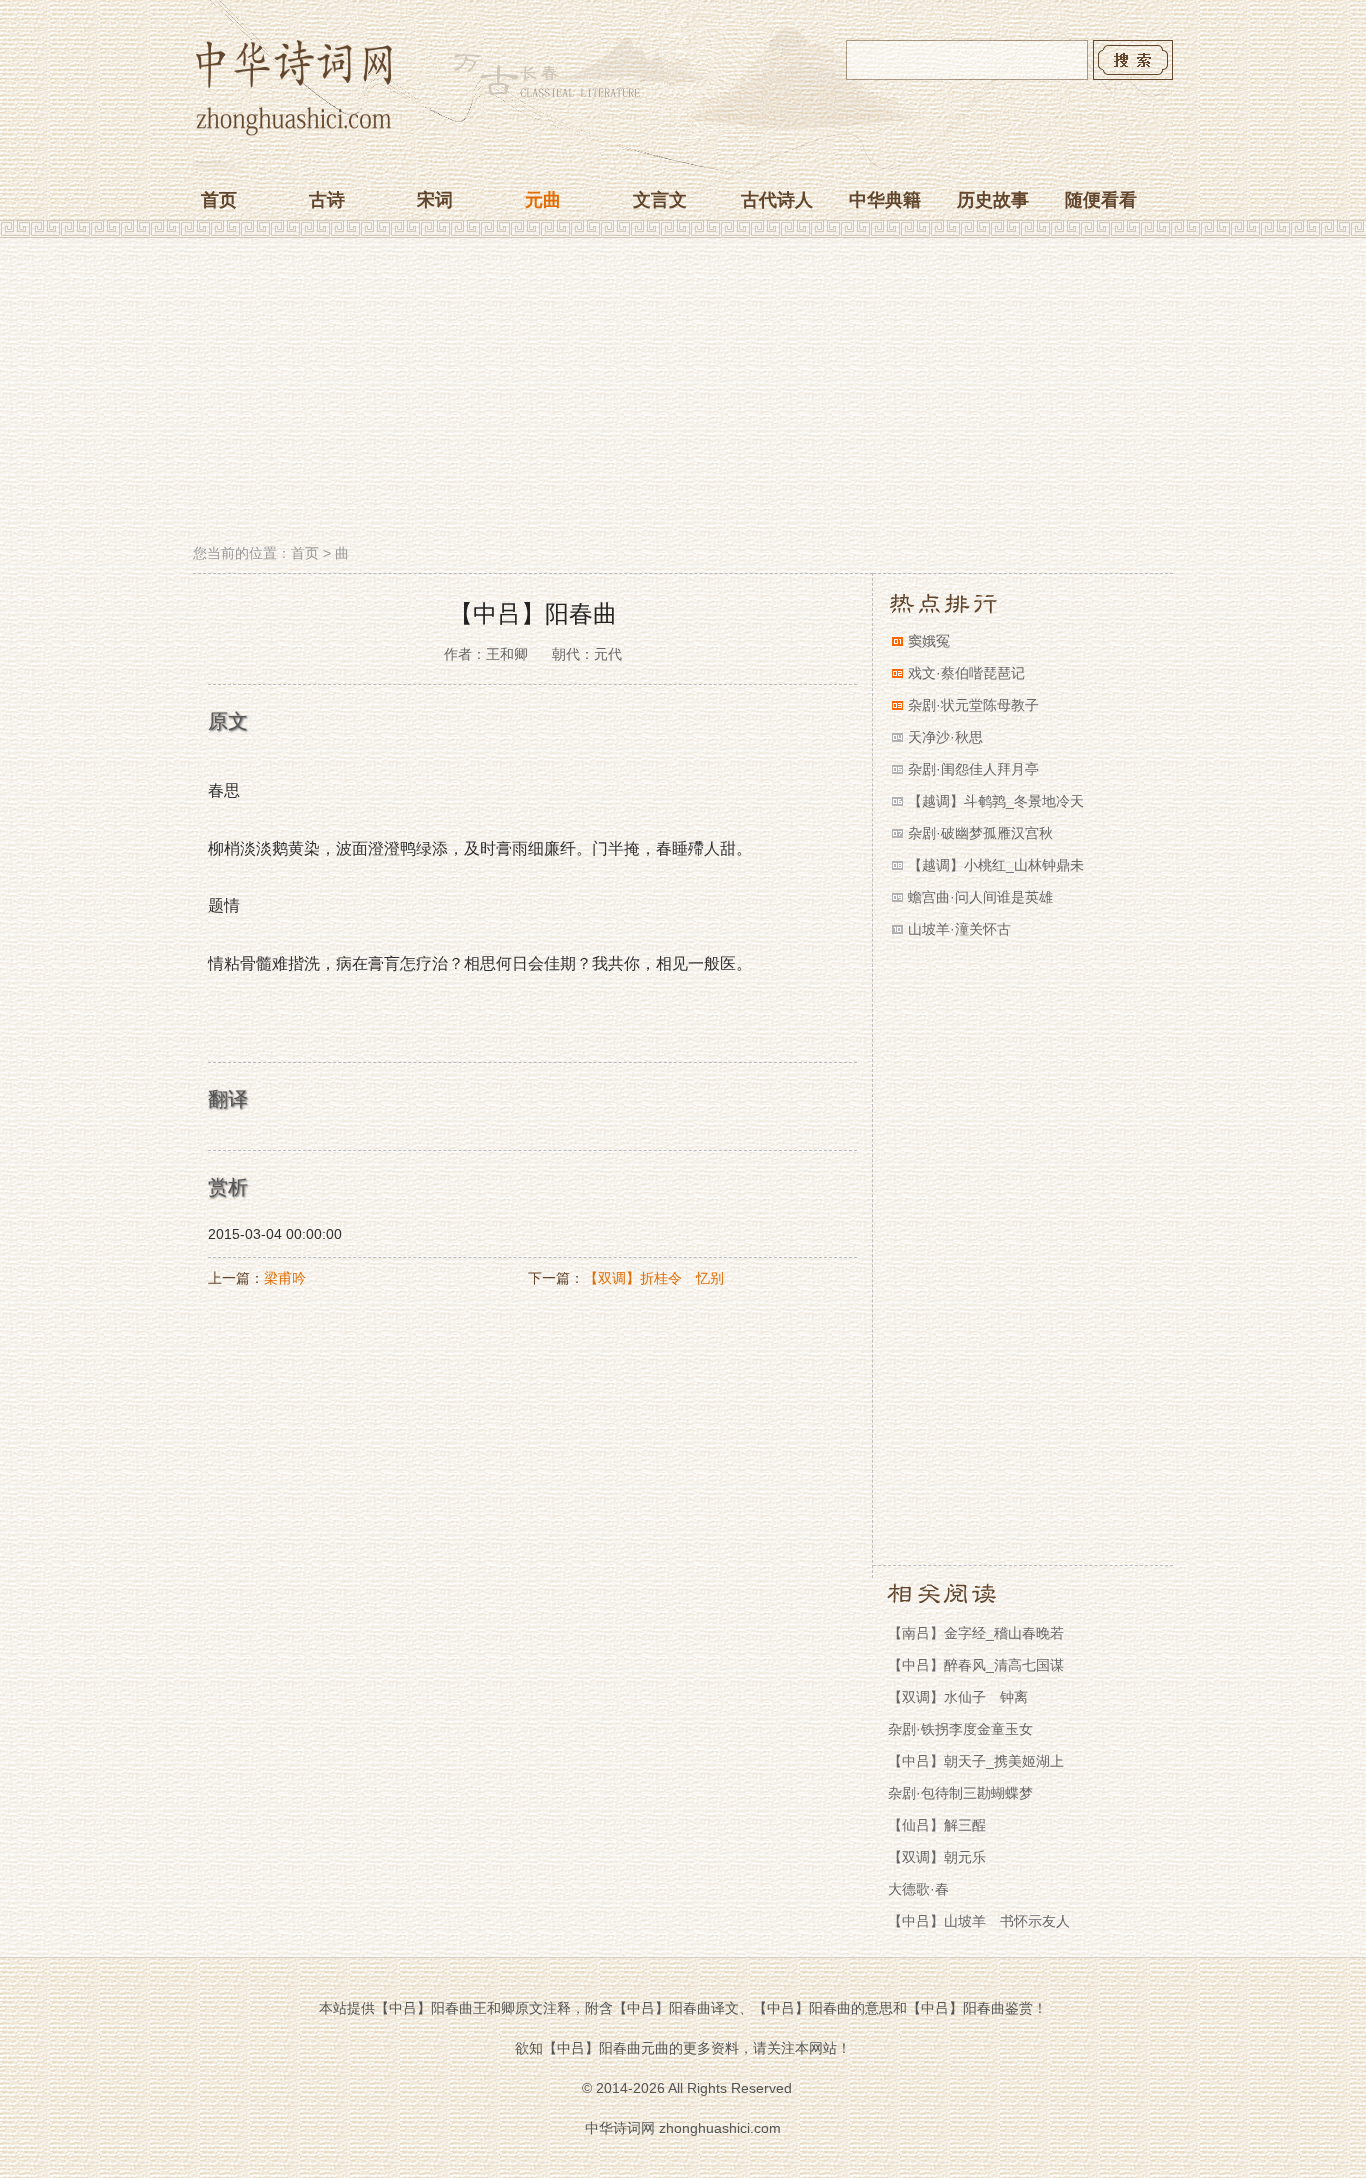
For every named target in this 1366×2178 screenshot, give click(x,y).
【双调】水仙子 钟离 (958, 1697)
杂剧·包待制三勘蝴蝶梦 (960, 1793)
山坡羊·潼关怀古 (959, 929)
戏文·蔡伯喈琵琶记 (966, 673)
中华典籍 (885, 200)
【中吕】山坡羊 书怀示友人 (979, 1921)
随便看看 (1101, 200)
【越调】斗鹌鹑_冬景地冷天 (996, 801)
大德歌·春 (918, 1889)
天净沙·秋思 (945, 737)
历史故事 (993, 200)
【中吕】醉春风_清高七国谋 (976, 1665)
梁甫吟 (285, 1278)
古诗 (327, 200)
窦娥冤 (929, 641)
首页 (219, 200)
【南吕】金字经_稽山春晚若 (976, 1633)
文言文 (660, 200)
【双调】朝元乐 (937, 1857)
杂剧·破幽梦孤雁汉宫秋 (980, 833)
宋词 (435, 200)
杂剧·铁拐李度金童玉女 (960, 1729)
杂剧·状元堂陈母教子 (973, 705)
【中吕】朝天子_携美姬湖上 (976, 1761)
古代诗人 (777, 200)
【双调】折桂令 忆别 (654, 1278)
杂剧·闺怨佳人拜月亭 (973, 769)
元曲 (543, 200)
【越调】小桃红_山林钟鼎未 (996, 865)
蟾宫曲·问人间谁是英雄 (980, 897)
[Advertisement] (683, 393)
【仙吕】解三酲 (937, 1825)
